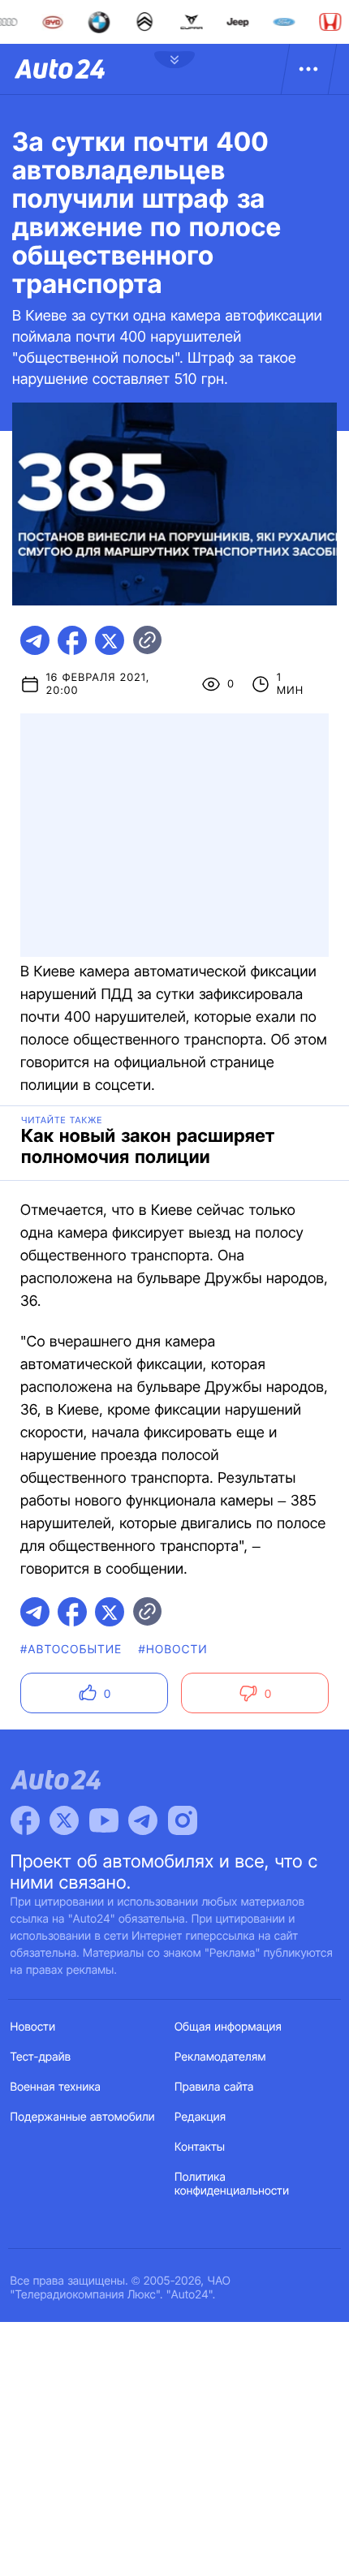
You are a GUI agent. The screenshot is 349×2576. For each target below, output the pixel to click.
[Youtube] (104, 1820)
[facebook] (72, 640)
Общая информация (228, 2027)
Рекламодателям (220, 2057)
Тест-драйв (41, 2057)
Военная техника (56, 2087)
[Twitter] (64, 1820)
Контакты (200, 2147)
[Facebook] (25, 1820)
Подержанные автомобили (83, 2117)
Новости (33, 2027)
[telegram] (35, 640)
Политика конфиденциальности (232, 2184)
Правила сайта (214, 2087)
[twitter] (110, 640)
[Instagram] (183, 1820)
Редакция (200, 2117)
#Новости (172, 1650)
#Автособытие (71, 1650)
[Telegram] (143, 1820)
